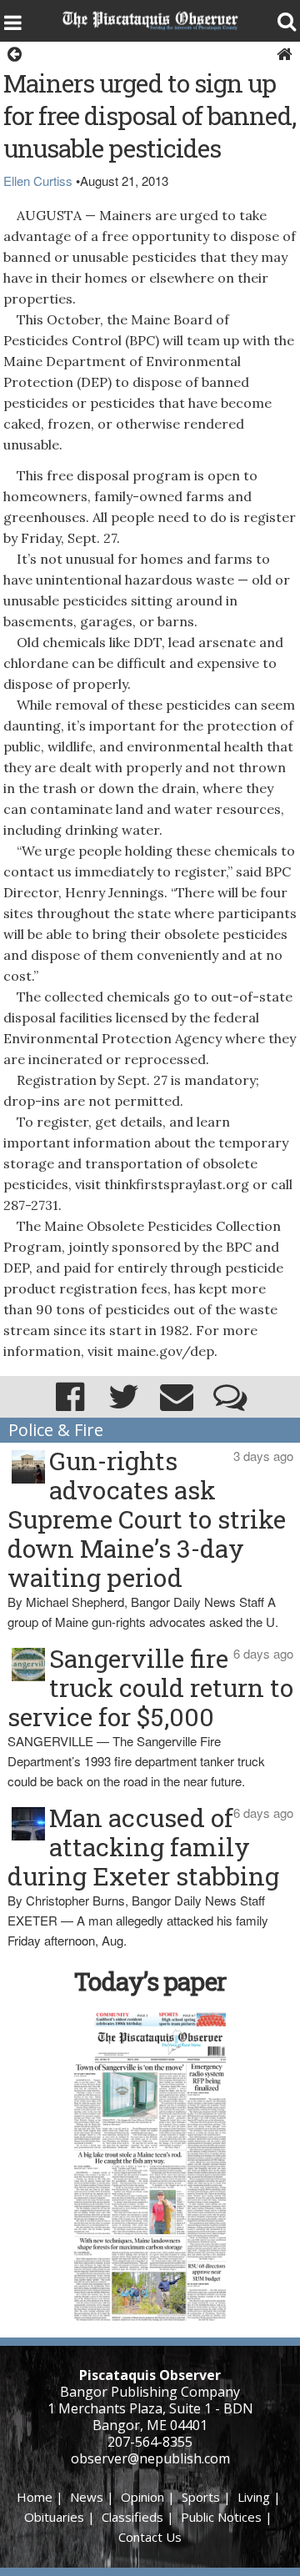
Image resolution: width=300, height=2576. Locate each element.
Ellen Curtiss (38, 181)
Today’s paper (150, 1981)
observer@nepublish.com (150, 2458)
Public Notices (221, 2517)
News (87, 2497)
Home (35, 2497)
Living (254, 2497)
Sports (201, 2497)
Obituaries (54, 2517)
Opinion (142, 2497)
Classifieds (132, 2517)
